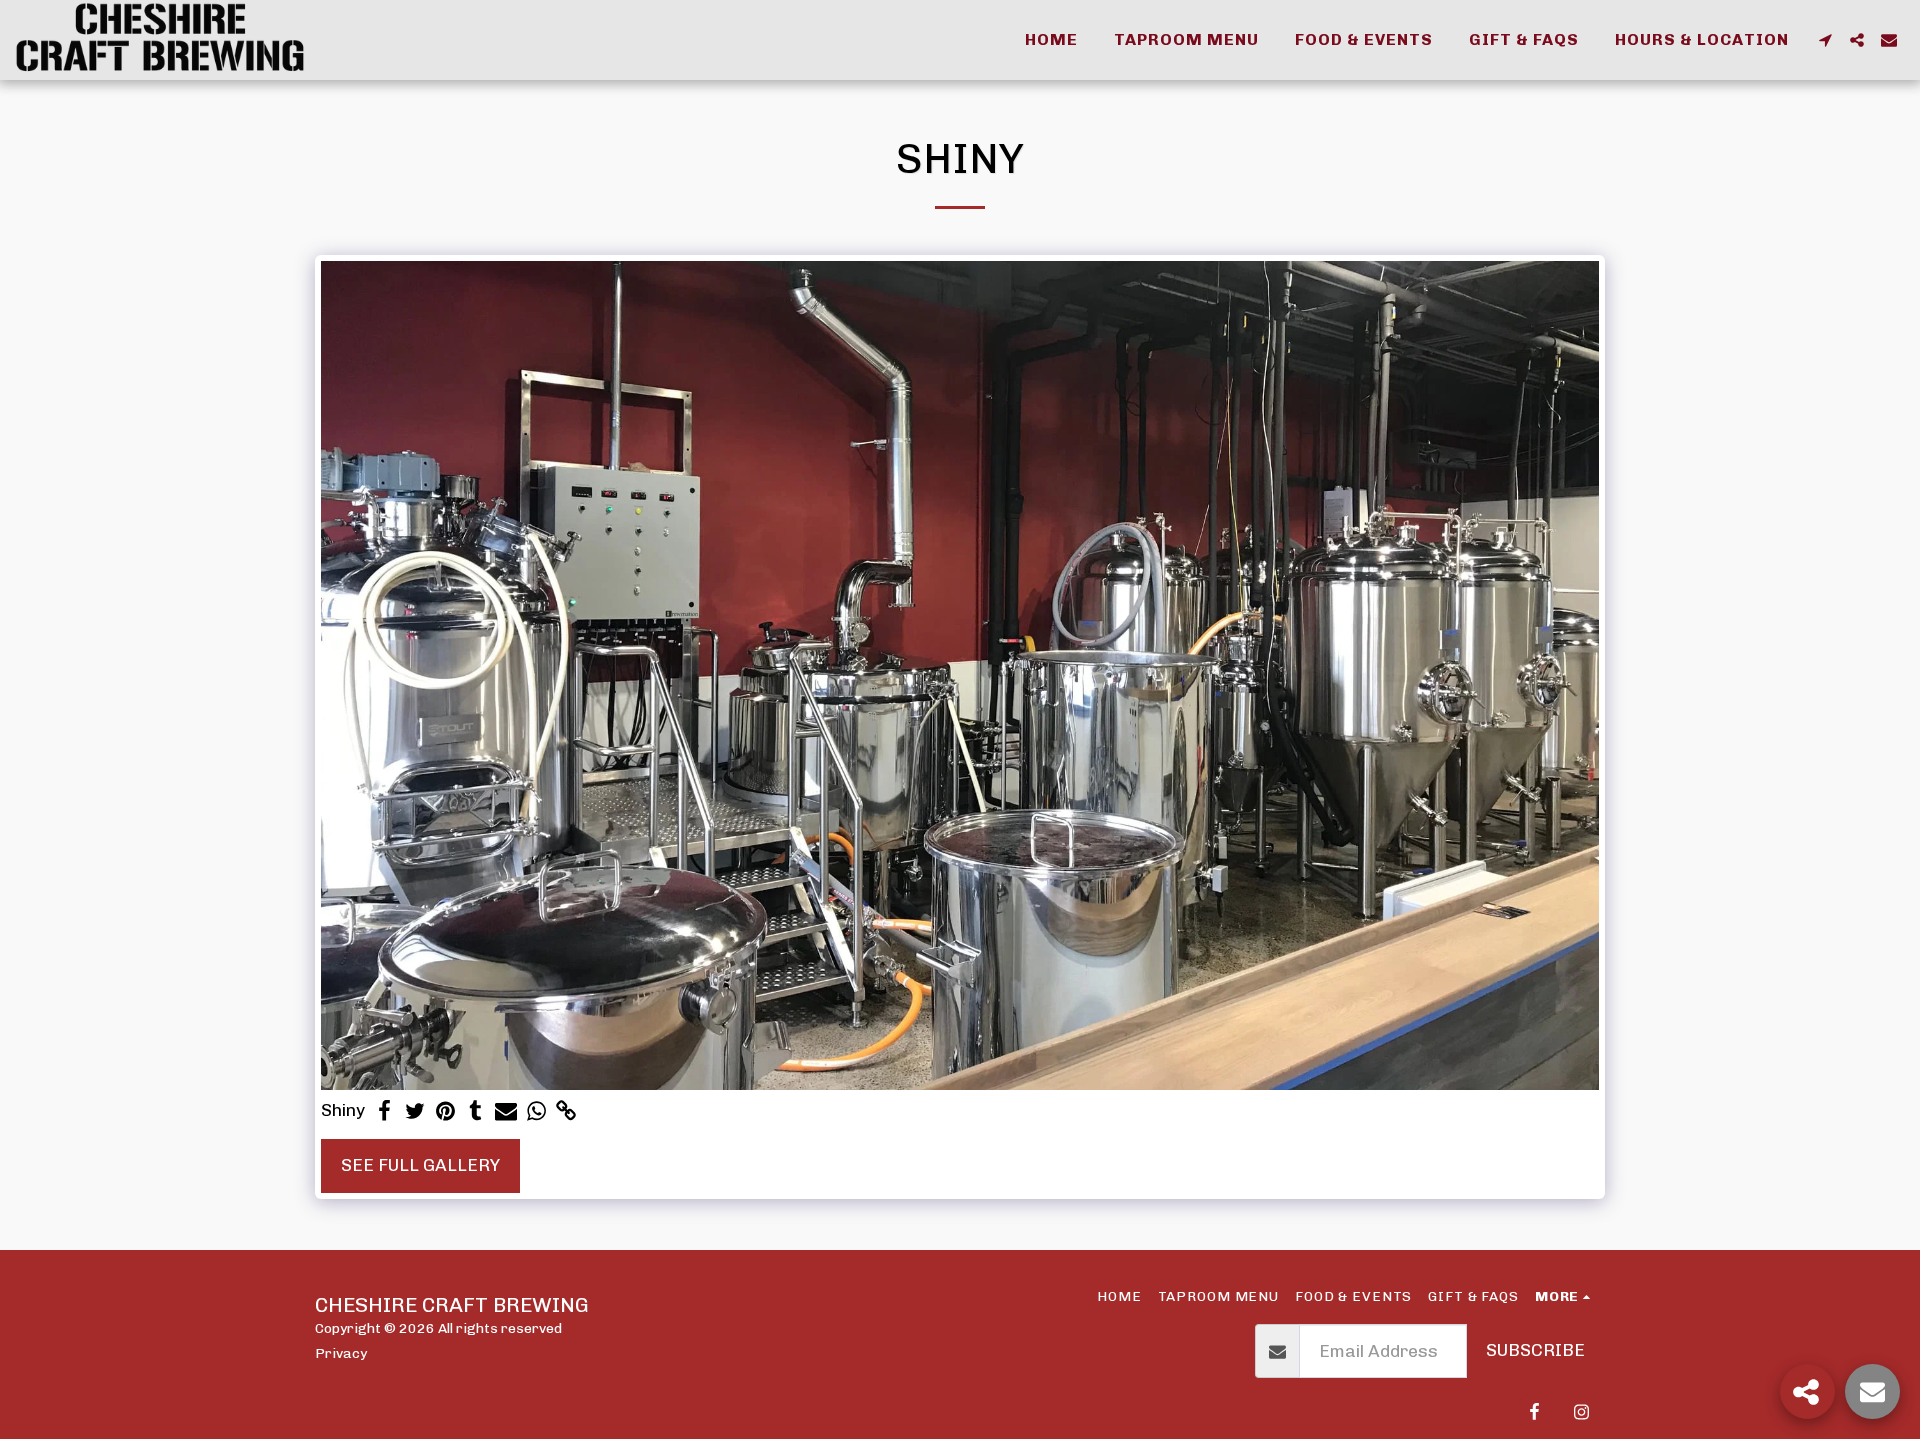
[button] (1825, 40)
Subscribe (1535, 1350)
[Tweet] (415, 1112)
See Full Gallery (420, 1165)
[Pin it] (445, 1112)
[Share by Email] (506, 1112)
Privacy (341, 1353)
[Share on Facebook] (385, 1112)
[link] (567, 1112)
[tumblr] (476, 1112)
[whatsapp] (536, 1112)
